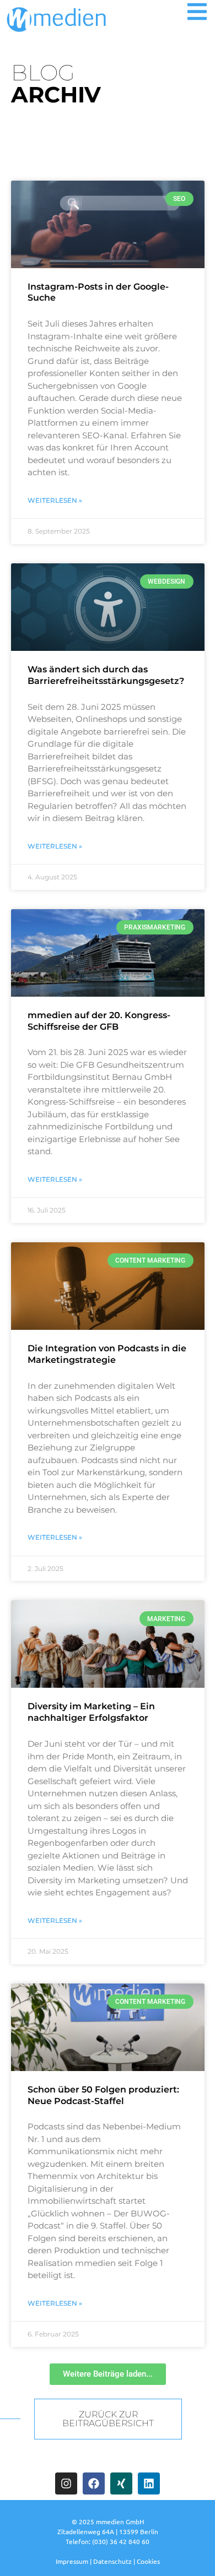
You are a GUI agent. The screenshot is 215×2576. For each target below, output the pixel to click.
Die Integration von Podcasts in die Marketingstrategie (107, 1354)
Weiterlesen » (55, 500)
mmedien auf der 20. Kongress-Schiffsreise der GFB (99, 1021)
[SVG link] (57, 20)
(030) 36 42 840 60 (121, 2541)
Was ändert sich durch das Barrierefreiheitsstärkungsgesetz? (106, 675)
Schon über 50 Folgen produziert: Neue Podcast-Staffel (103, 2095)
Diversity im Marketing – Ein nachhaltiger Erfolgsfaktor (91, 1712)
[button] (197, 12)
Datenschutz (112, 2561)
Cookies (148, 2561)
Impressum (72, 2561)
